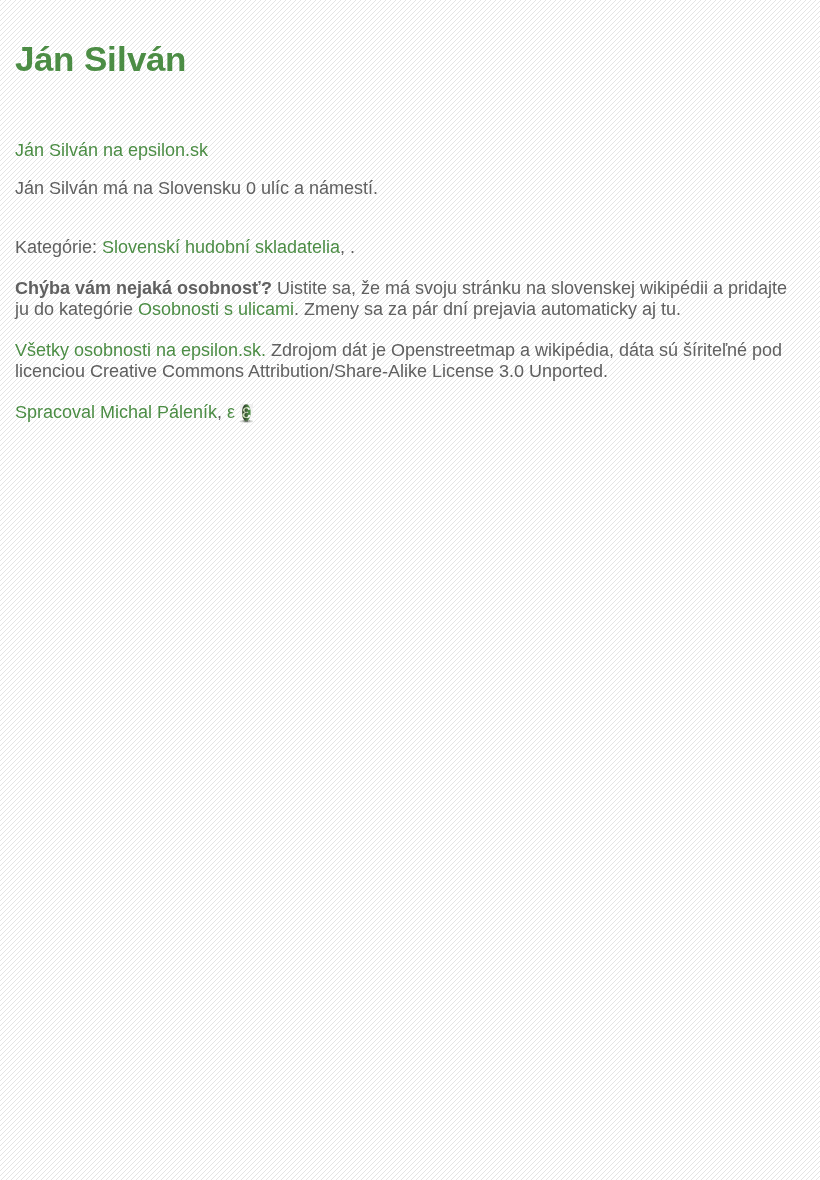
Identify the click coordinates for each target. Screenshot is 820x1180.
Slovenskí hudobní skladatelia (221, 247)
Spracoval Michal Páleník (116, 412)
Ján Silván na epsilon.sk (111, 150)
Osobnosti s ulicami (216, 309)
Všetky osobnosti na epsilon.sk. (140, 350)
